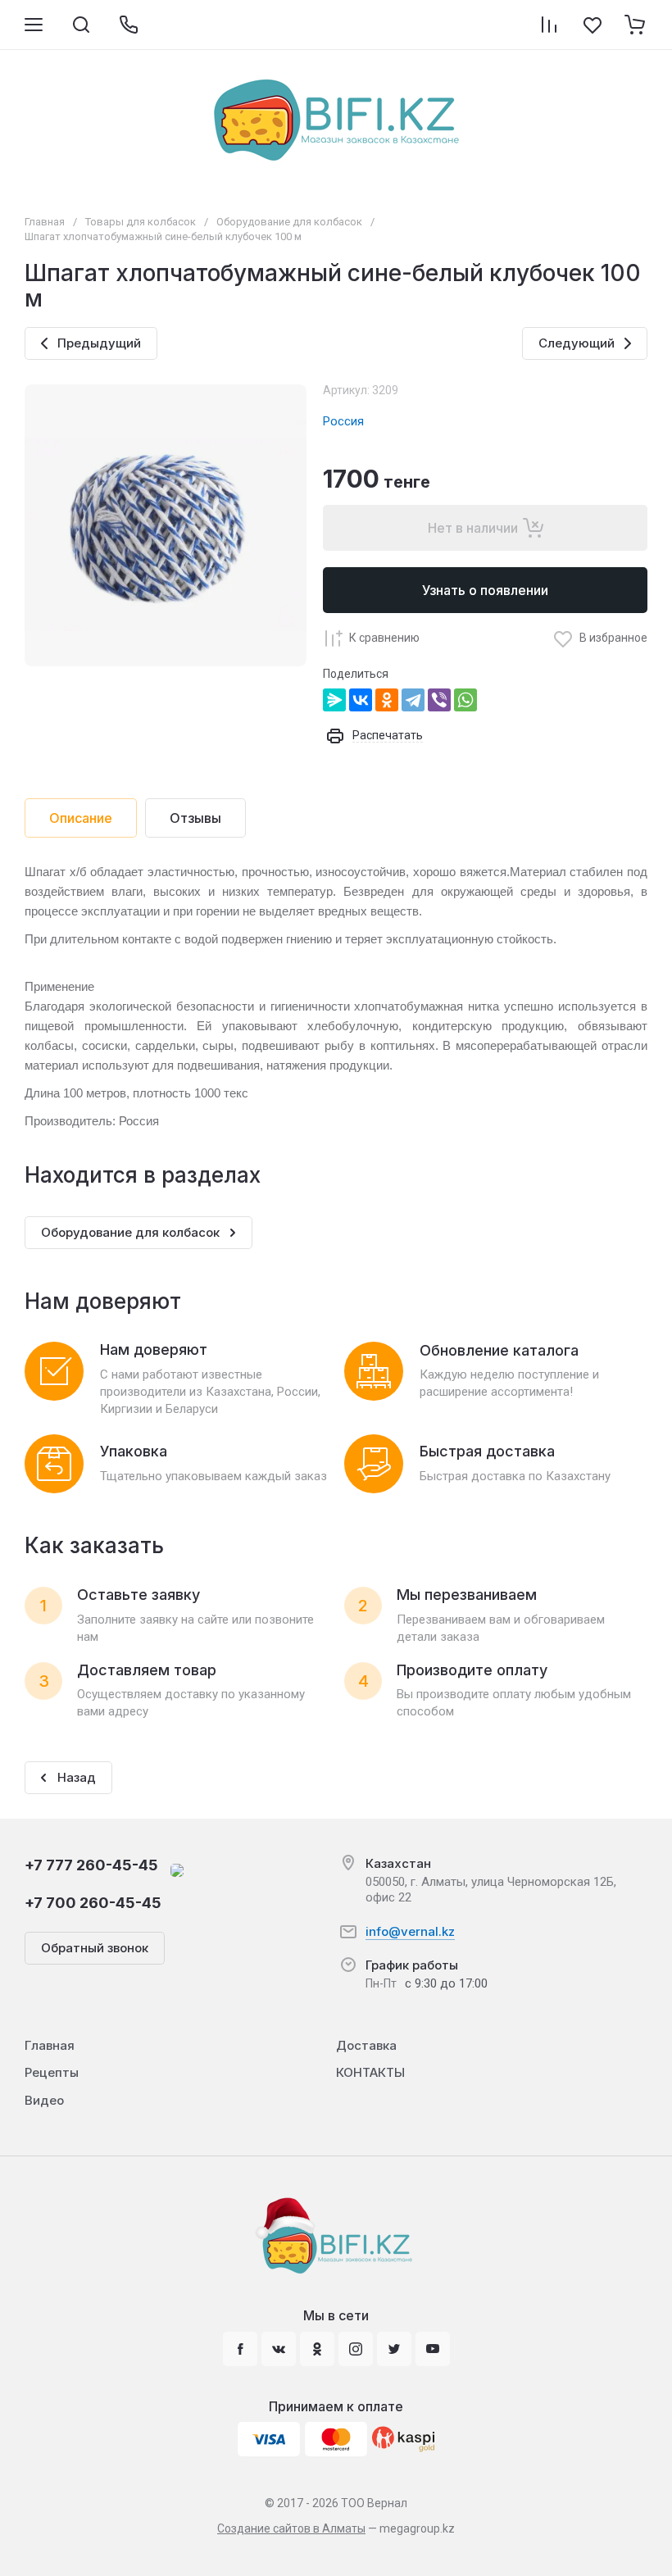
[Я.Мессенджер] (334, 700)
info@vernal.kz (410, 1931)
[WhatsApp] (465, 700)
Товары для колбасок (141, 222)
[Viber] (439, 700)
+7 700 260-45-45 (93, 1903)
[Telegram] (413, 700)
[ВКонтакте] (361, 700)
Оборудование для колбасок (289, 222)
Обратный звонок (95, 1948)
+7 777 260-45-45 (91, 1865)
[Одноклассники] (387, 700)
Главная (45, 222)
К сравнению (384, 638)
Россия (343, 421)
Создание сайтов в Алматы (291, 2528)
